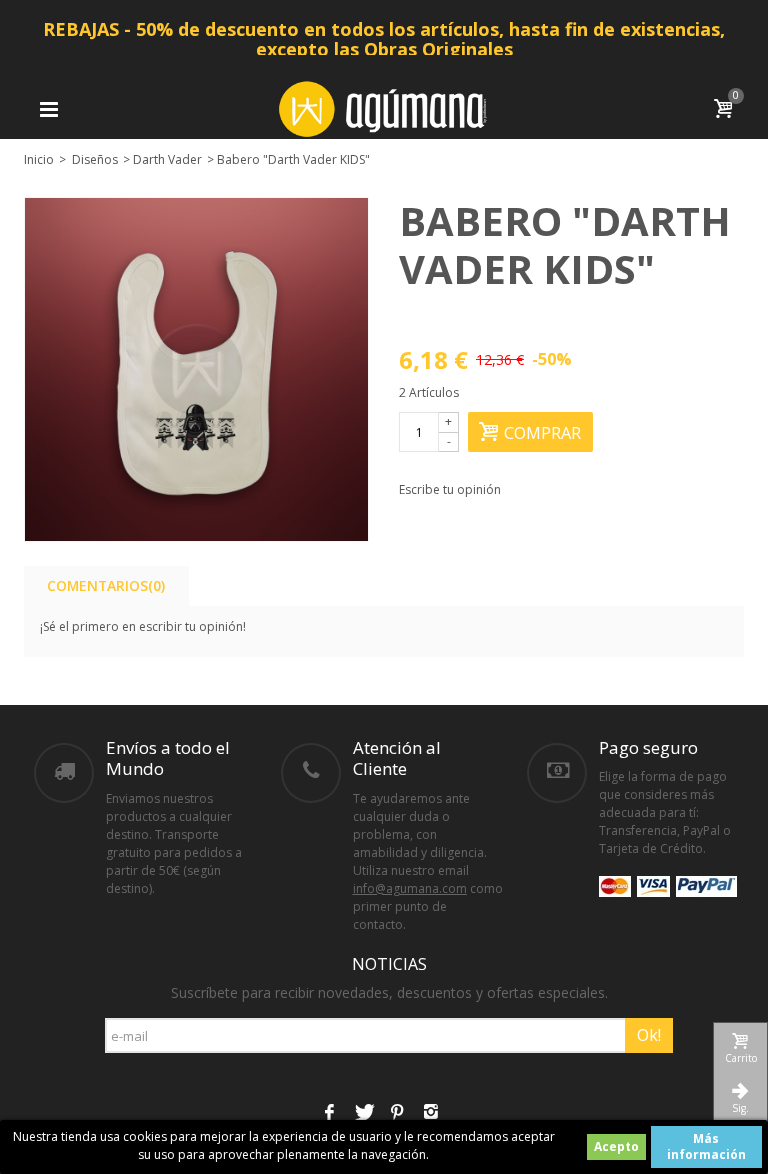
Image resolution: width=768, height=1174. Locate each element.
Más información (706, 1146)
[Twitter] (363, 1114)
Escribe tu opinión (450, 489)
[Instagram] (431, 1114)
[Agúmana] (384, 107)
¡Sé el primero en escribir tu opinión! (143, 626)
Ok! (649, 1035)
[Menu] (49, 109)
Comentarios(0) (106, 585)
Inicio (39, 159)
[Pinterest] (397, 1114)
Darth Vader (167, 159)
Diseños (95, 159)
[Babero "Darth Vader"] (196, 369)
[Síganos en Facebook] (329, 1114)
